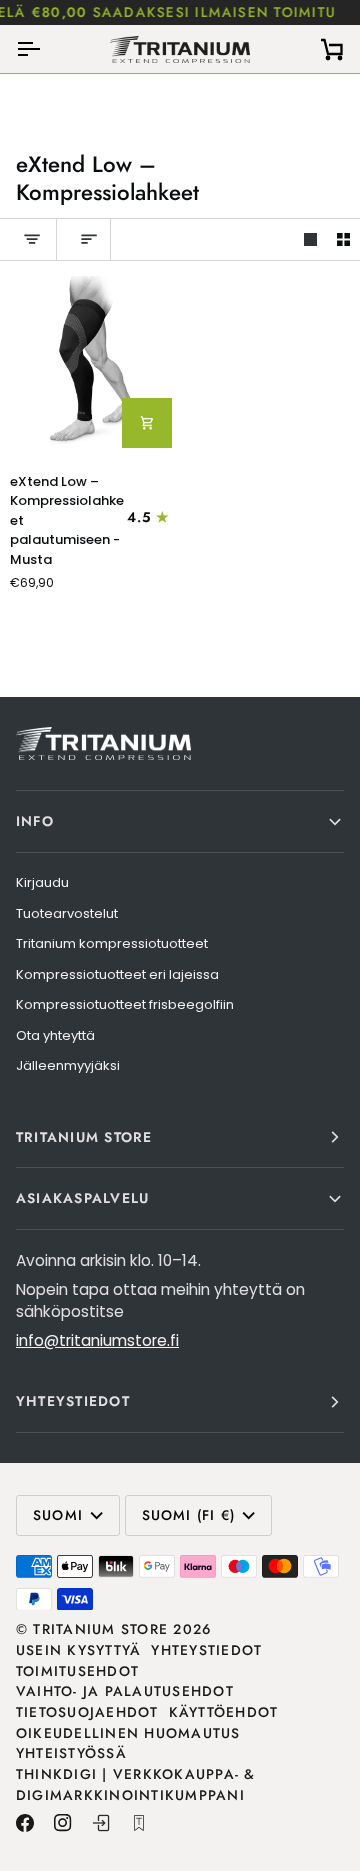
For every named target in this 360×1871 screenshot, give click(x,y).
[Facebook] (25, 1823)
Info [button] (35, 821)
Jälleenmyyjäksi (68, 1065)
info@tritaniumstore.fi (97, 1340)
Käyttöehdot (224, 1712)
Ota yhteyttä (55, 1035)
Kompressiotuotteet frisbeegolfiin (125, 1004)
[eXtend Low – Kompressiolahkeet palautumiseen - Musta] (90, 366)
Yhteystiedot (206, 1650)
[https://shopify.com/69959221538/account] (101, 1823)
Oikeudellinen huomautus (128, 1733)
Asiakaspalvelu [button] (82, 1198)
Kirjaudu (42, 882)
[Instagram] (63, 1823)
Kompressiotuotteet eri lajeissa (117, 974)
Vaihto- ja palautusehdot (125, 1691)
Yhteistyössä (71, 1753)
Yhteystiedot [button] (73, 1401)
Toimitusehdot (77, 1671)
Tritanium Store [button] (84, 1137)
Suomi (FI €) (189, 1515)
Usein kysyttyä (78, 1650)
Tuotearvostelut (67, 913)
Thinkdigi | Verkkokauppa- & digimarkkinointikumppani (136, 1784)
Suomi (58, 1515)
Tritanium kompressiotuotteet (112, 943)
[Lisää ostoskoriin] (147, 423)
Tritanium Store (100, 1629)
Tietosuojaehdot (87, 1712)
